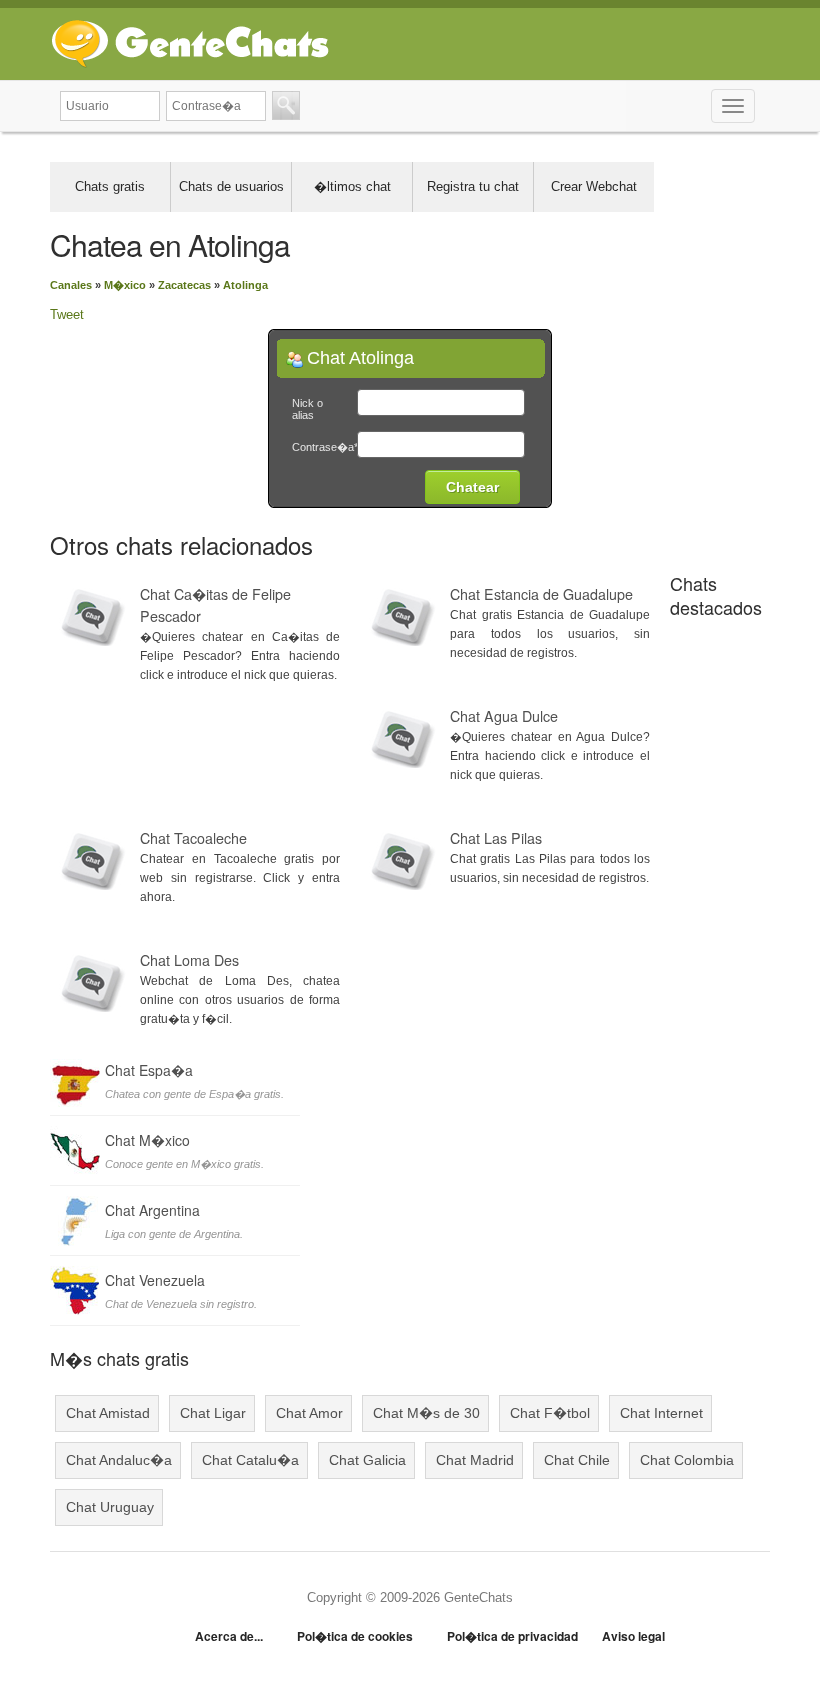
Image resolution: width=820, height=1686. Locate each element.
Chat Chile (577, 1460)
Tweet (67, 314)
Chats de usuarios (231, 186)
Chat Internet (661, 1413)
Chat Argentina (152, 1210)
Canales (71, 285)
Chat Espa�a (149, 1070)
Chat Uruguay (110, 1507)
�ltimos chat (352, 186)
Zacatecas (184, 285)
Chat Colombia (687, 1460)
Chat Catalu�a (250, 1460)
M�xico (125, 285)
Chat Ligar (213, 1413)
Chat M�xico (147, 1140)
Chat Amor (309, 1413)
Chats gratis (110, 186)
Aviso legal (633, 1636)
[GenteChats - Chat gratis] (190, 39)
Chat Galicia (367, 1460)
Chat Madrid (475, 1460)
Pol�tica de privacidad (512, 1636)
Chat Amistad (108, 1413)
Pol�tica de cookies (355, 1636)
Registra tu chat (473, 186)
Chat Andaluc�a (119, 1460)
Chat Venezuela (155, 1280)
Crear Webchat (594, 186)
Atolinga (245, 285)
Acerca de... (229, 1636)
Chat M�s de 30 (426, 1413)
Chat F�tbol (550, 1413)
